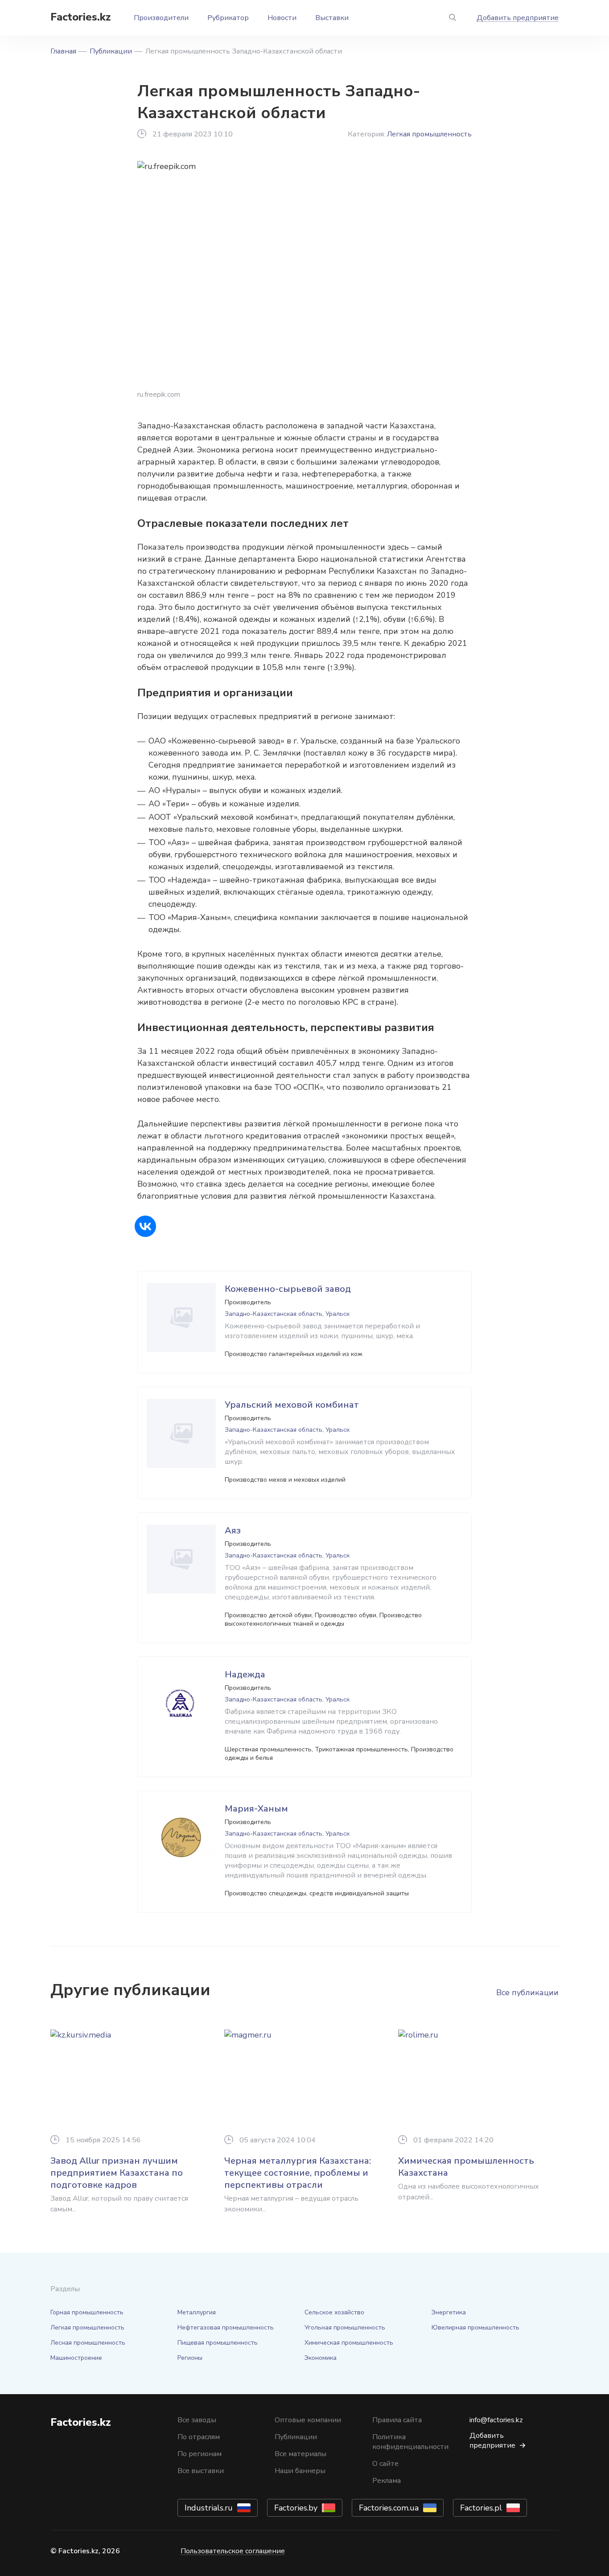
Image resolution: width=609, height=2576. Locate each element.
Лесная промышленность (88, 2343)
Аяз (233, 1530)
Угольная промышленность (345, 2327)
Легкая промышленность (429, 134)
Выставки (332, 18)
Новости (282, 18)
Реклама (387, 2481)
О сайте (385, 2464)
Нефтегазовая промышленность (226, 2327)
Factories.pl (481, 2508)
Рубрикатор (228, 18)
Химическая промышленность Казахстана (466, 2167)
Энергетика (449, 2312)
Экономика (321, 2358)
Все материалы (300, 2454)
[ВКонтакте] (145, 1226)
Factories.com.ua (389, 2508)
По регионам (200, 2454)
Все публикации (527, 1993)
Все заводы (197, 2420)
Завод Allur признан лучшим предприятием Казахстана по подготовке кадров (117, 2173)
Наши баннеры (300, 2471)
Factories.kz (81, 17)
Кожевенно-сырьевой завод (288, 1289)
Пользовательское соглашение (233, 2551)
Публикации (111, 51)
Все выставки (201, 2471)
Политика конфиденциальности (410, 2442)
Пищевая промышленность (218, 2343)
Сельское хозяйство (334, 2312)
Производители (161, 18)
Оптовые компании (308, 2420)
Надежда (245, 1674)
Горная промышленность (87, 2312)
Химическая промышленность (349, 2343)
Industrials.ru (209, 2508)
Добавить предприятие (518, 18)
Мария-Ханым (256, 1809)
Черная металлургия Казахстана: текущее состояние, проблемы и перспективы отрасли (298, 2173)
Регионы (190, 2358)
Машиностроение (76, 2358)
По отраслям (199, 2437)
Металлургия (197, 2312)
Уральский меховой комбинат (292, 1405)
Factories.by (296, 2508)
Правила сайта (397, 2420)
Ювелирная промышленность (475, 2327)
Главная (63, 51)
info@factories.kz (496, 2420)
